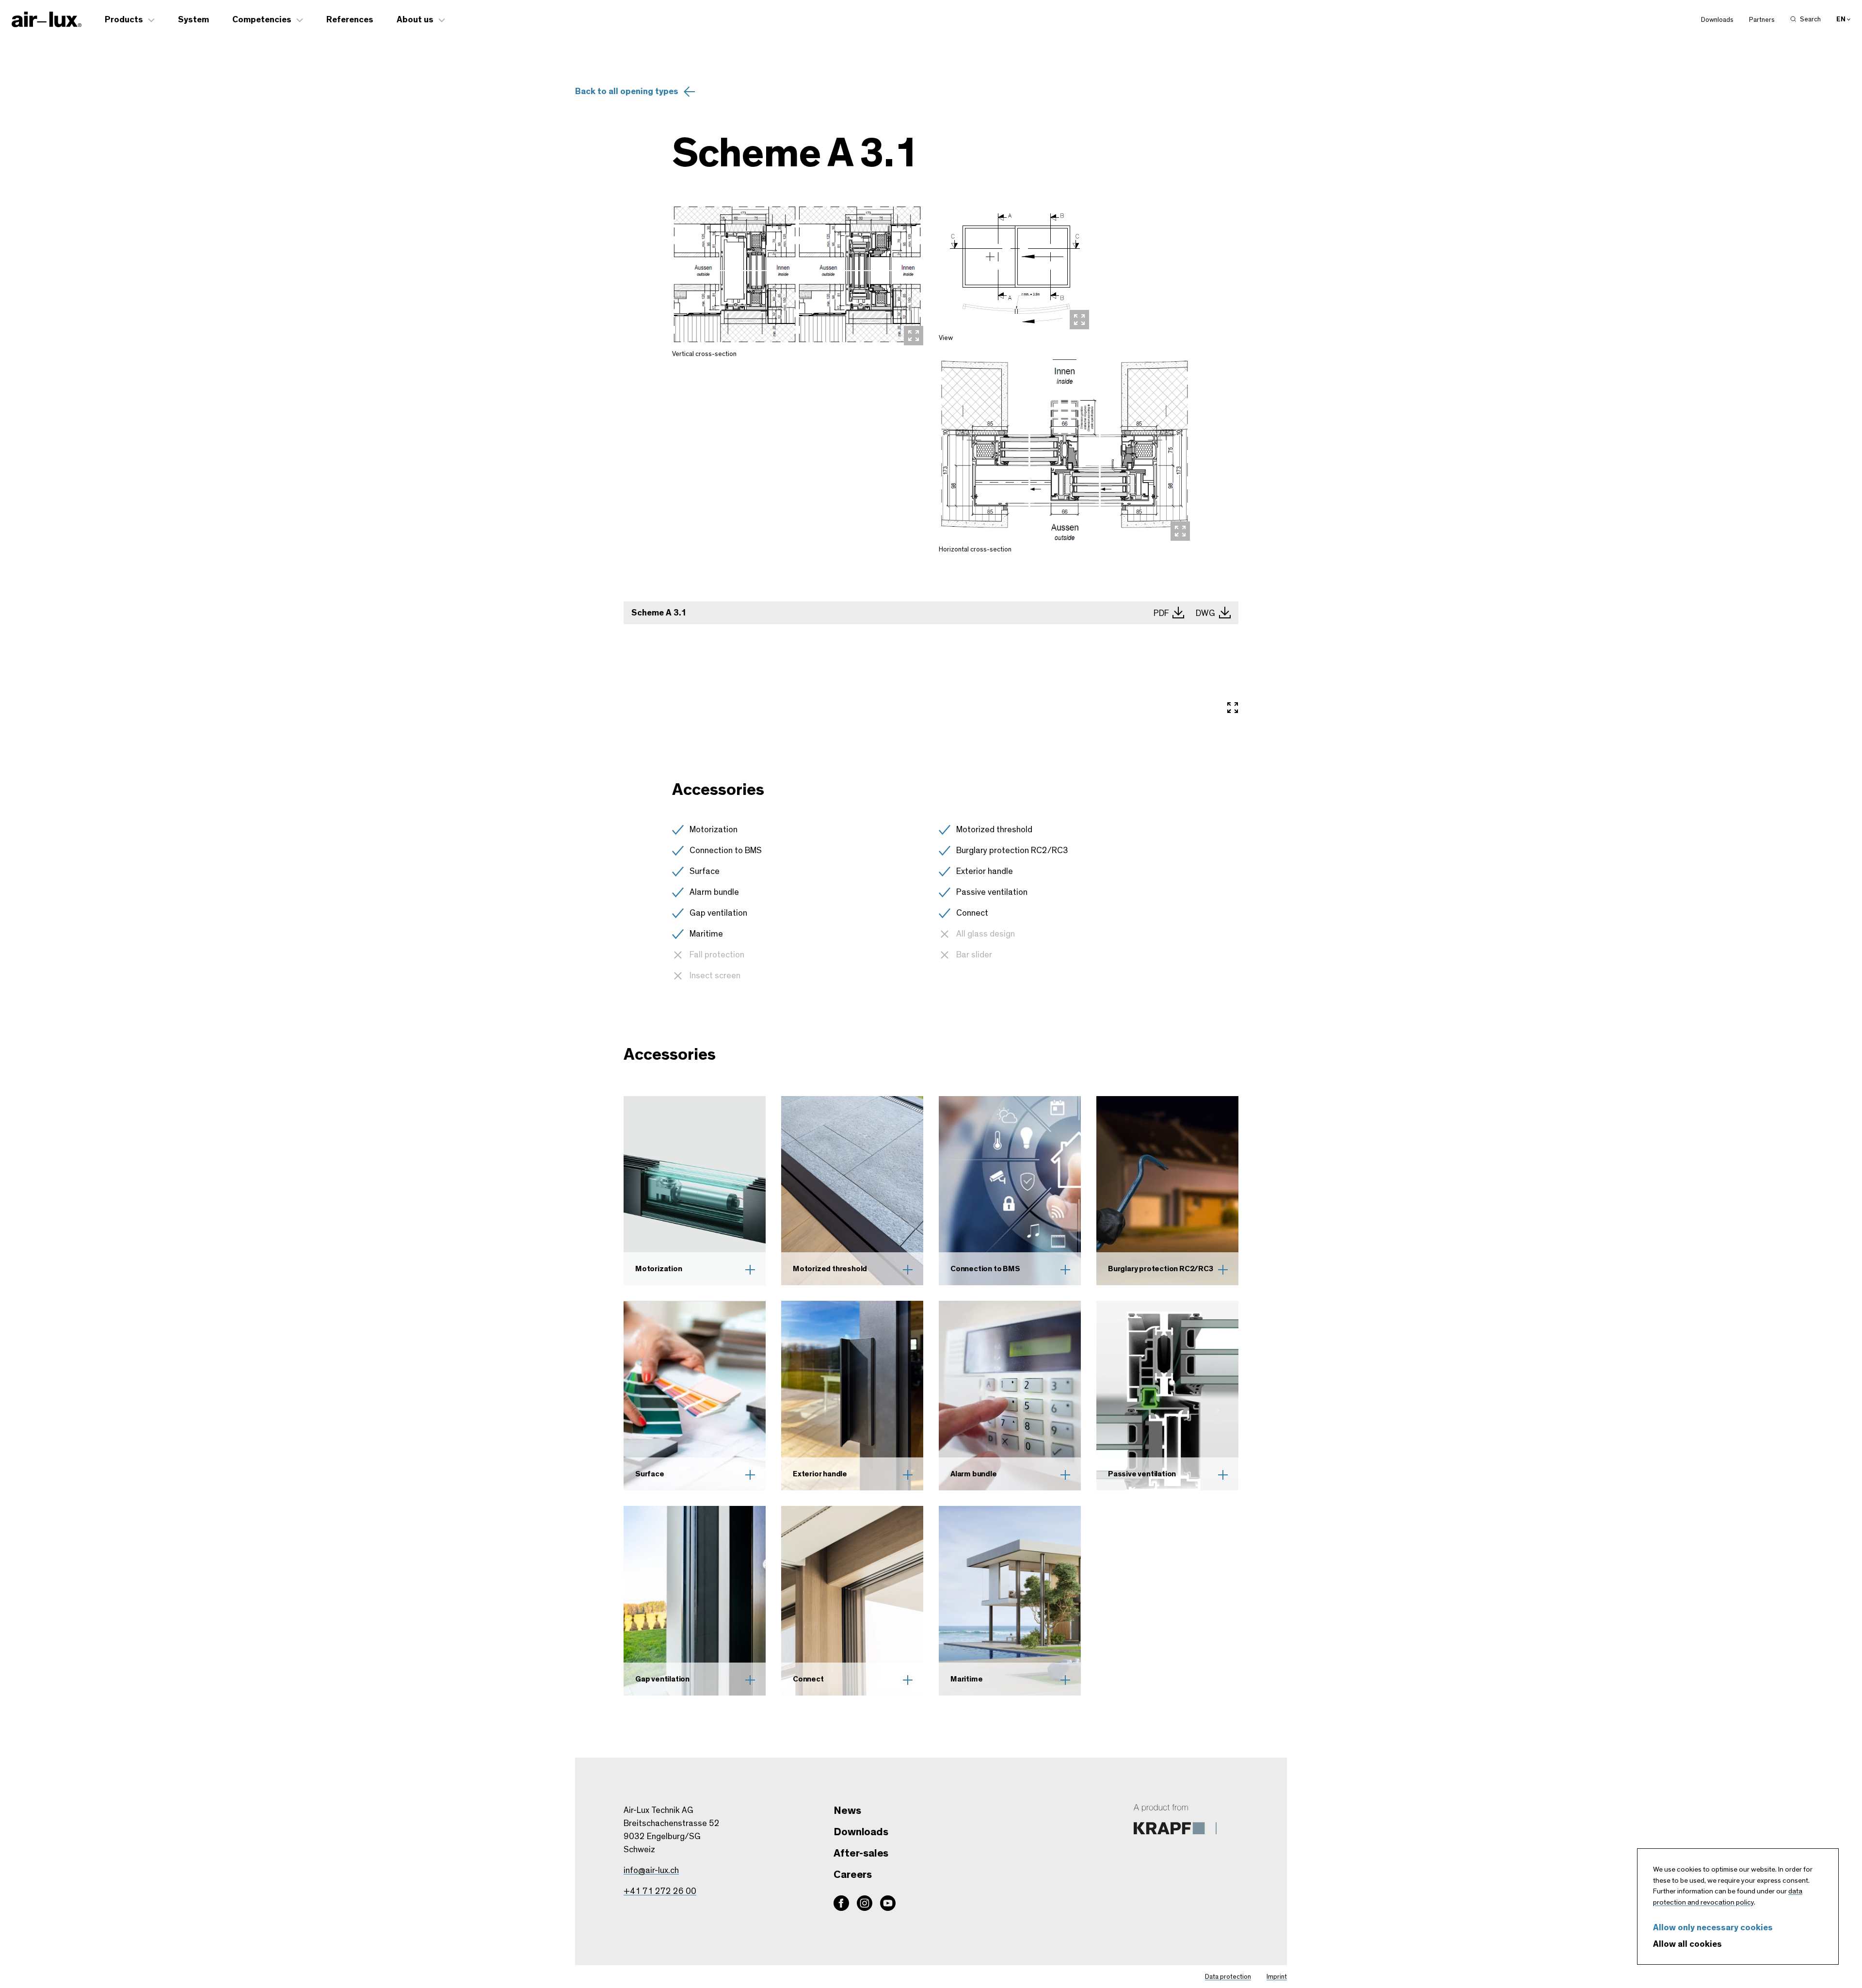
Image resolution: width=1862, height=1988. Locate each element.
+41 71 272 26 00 (660, 1891)
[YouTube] (888, 1903)
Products (124, 20)
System (193, 20)
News (847, 1810)
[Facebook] (841, 1903)
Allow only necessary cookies (1713, 1928)
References (350, 20)
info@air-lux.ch (651, 1871)
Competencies (262, 20)
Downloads (1717, 20)
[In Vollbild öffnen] (1233, 709)
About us (415, 20)
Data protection (1228, 1977)
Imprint (1277, 1977)
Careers (853, 1875)
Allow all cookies (1687, 1944)
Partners (1762, 20)
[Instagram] (865, 1903)
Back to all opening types (627, 92)
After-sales (861, 1853)
